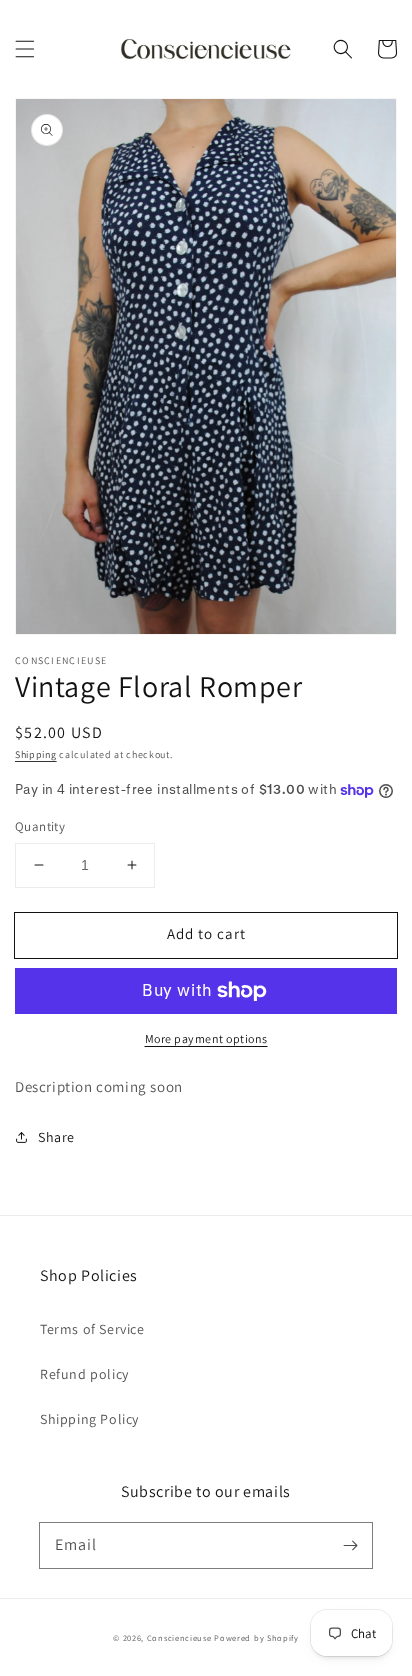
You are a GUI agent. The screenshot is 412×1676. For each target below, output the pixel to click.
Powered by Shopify (256, 1637)
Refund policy (84, 1374)
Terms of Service (92, 1329)
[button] (25, 49)
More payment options (206, 1038)
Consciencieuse (179, 1637)
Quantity (40, 826)
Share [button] (56, 1137)
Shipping (36, 754)
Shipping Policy (89, 1419)
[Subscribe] (350, 1545)
